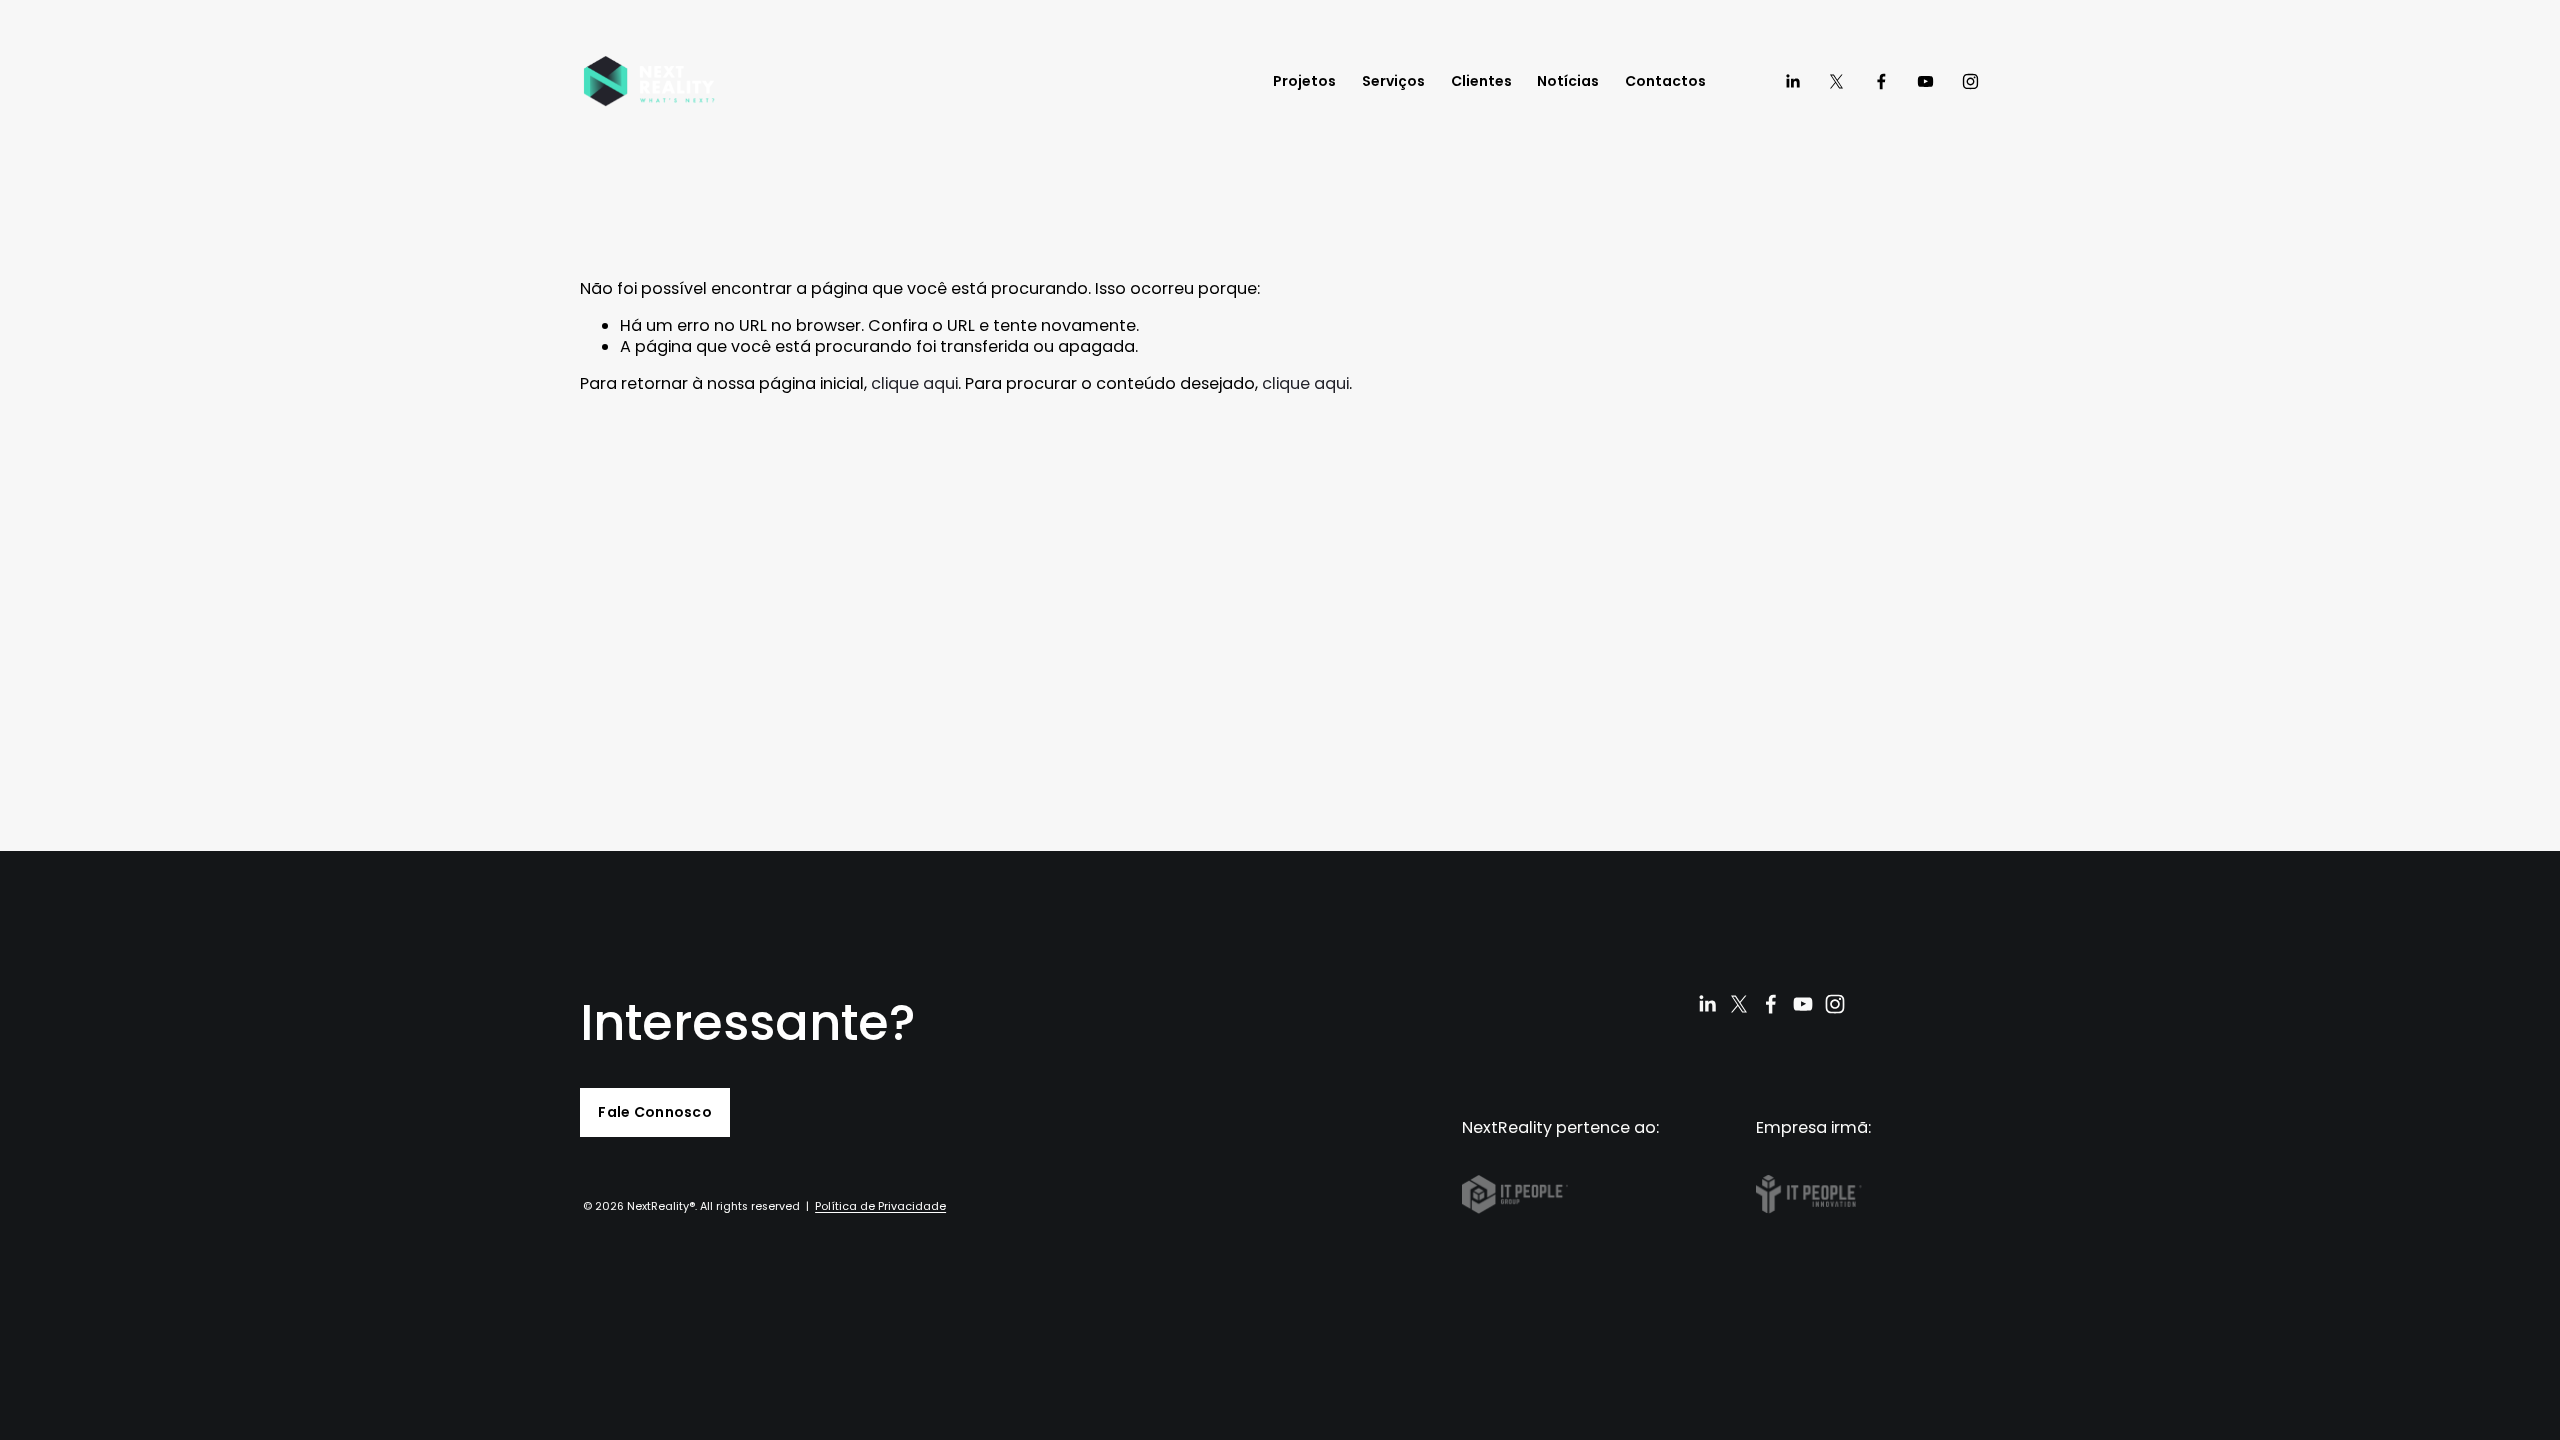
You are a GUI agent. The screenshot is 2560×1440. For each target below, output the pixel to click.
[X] (1836, 81)
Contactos (1665, 81)
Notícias (1568, 81)
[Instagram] (1970, 81)
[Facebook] (1881, 81)
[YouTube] (1925, 81)
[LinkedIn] (1792, 81)
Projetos (1304, 81)
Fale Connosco (655, 1112)
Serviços (1393, 81)
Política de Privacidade (880, 1207)
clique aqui (914, 383)
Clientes (1481, 81)
